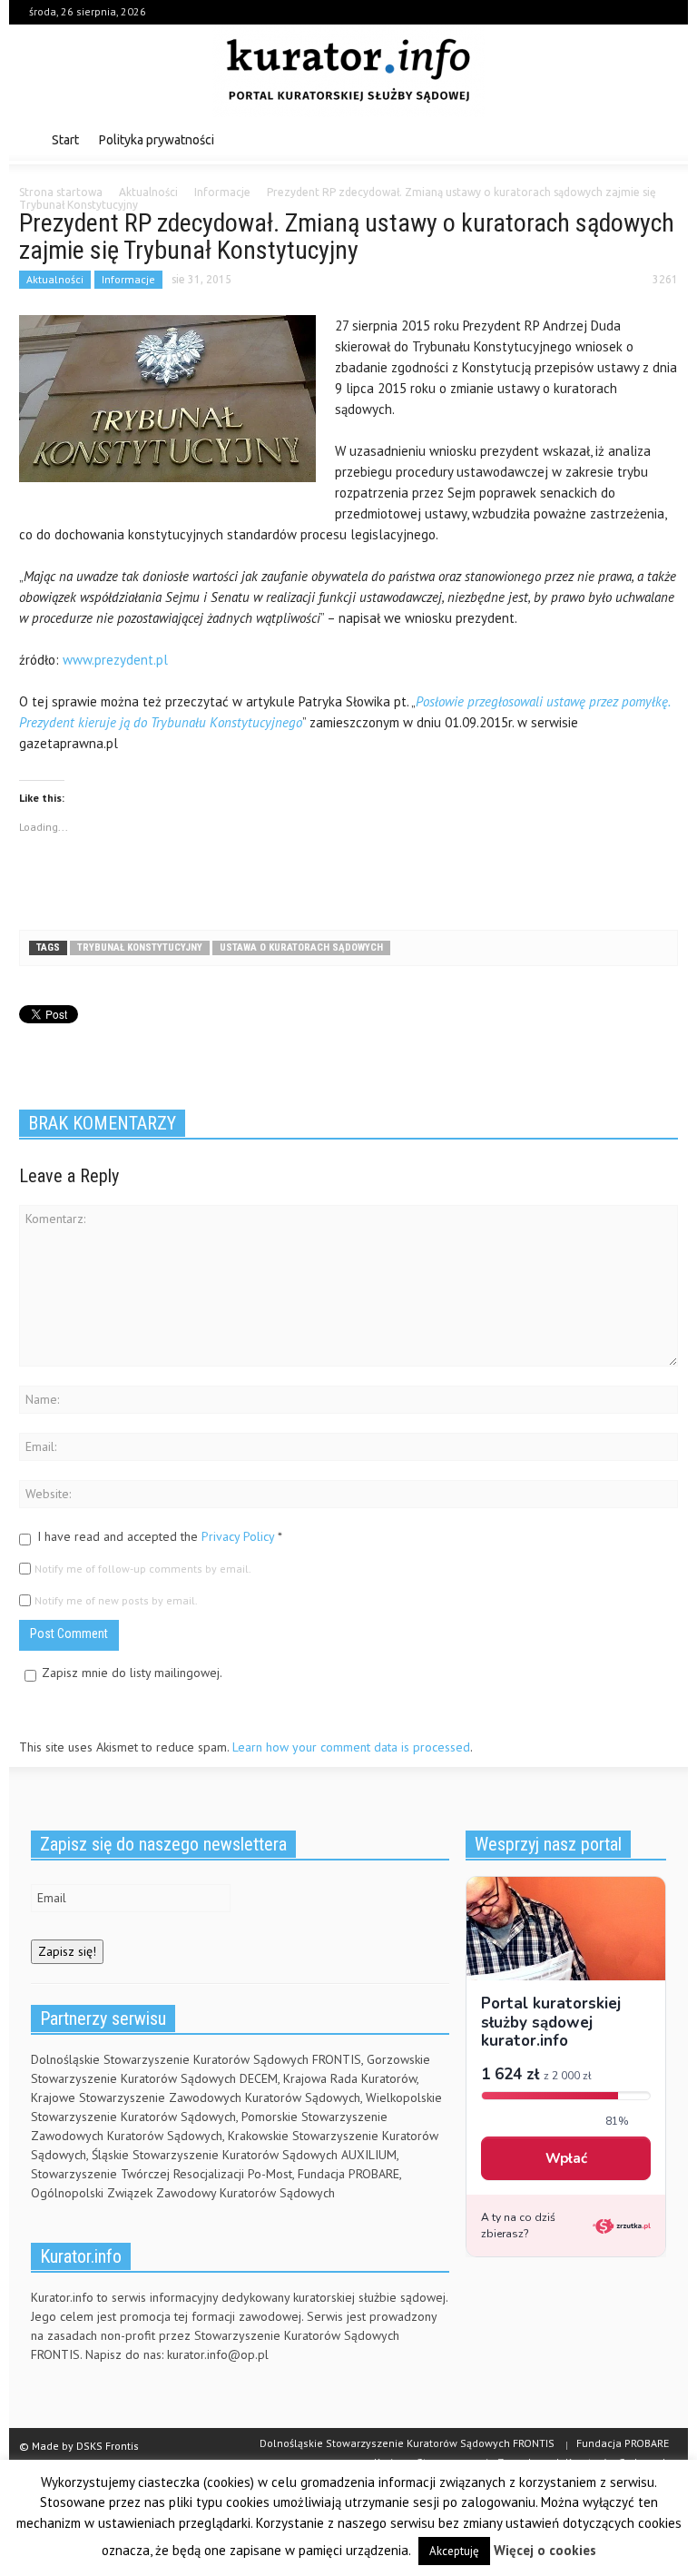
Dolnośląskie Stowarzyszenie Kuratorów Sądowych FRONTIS (407, 2443)
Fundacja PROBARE (623, 2443)
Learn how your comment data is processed (351, 1747)
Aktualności (55, 279)
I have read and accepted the (160, 1536)
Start (65, 140)
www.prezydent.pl (115, 660)
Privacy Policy (238, 1536)
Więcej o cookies (545, 2550)
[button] (660, 139)
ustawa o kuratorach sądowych (301, 947)
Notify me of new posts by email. (116, 1600)
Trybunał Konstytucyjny (140, 947)
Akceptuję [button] (454, 2551)
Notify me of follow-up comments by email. (143, 1569)
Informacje (128, 279)
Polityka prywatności (157, 140)
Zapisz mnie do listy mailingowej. (132, 1673)
